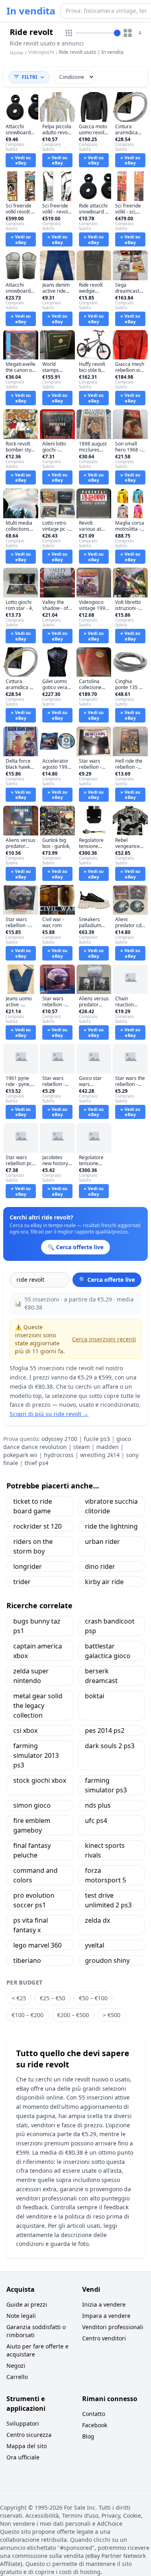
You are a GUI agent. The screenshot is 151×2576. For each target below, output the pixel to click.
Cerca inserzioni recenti (104, 1339)
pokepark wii (20, 1455)
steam (82, 1447)
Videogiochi (41, 52)
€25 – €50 (53, 1998)
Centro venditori (104, 2338)
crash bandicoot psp (110, 1626)
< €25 (19, 1998)
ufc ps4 (96, 1821)
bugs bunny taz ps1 (37, 1626)
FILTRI (30, 77)
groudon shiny (107, 1960)
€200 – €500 (73, 2015)
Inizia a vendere (104, 2304)
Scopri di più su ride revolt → (49, 1414)
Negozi (16, 2366)
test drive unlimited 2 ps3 (108, 1900)
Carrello (17, 2377)
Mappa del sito (27, 2446)
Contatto (94, 2414)
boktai (95, 1696)
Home (17, 53)
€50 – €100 (93, 1998)
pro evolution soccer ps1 (34, 1900)
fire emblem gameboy (32, 1825)
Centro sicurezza (29, 2435)
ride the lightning (111, 1526)
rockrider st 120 (37, 1526)
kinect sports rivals (105, 1850)
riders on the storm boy (33, 1546)
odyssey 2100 (59, 1439)
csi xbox (25, 1730)
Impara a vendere (106, 2316)
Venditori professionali (113, 2327)
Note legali (21, 2316)
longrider (28, 1566)
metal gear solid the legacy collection (38, 1706)
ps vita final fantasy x (31, 1925)
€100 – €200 (28, 2015)
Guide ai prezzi (27, 2304)
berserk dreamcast (101, 1676)
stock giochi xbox (40, 1780)
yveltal (95, 1945)
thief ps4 (36, 1463)
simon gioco (32, 1805)
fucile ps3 (97, 1439)
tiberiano (27, 1960)
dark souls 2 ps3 (110, 1746)
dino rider (100, 1566)
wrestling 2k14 (100, 1455)
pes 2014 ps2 (105, 1730)
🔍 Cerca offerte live (107, 1280)
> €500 (112, 2015)
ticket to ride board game (33, 1506)
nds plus (98, 1805)
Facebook (95, 2425)
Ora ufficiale (23, 2457)
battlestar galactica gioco (108, 1651)
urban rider (102, 1541)
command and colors (35, 1875)
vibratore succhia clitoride (111, 1506)
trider (22, 1582)
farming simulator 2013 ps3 (36, 1755)
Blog (88, 2436)
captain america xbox (38, 1651)
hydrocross (59, 1455)
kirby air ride (104, 1582)
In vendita (31, 11)
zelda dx (97, 1920)
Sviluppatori (23, 2423)
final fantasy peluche (32, 1850)
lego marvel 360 (37, 1945)
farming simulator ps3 (106, 1785)
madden (108, 1447)
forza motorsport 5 (105, 1875)
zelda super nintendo (31, 1676)
